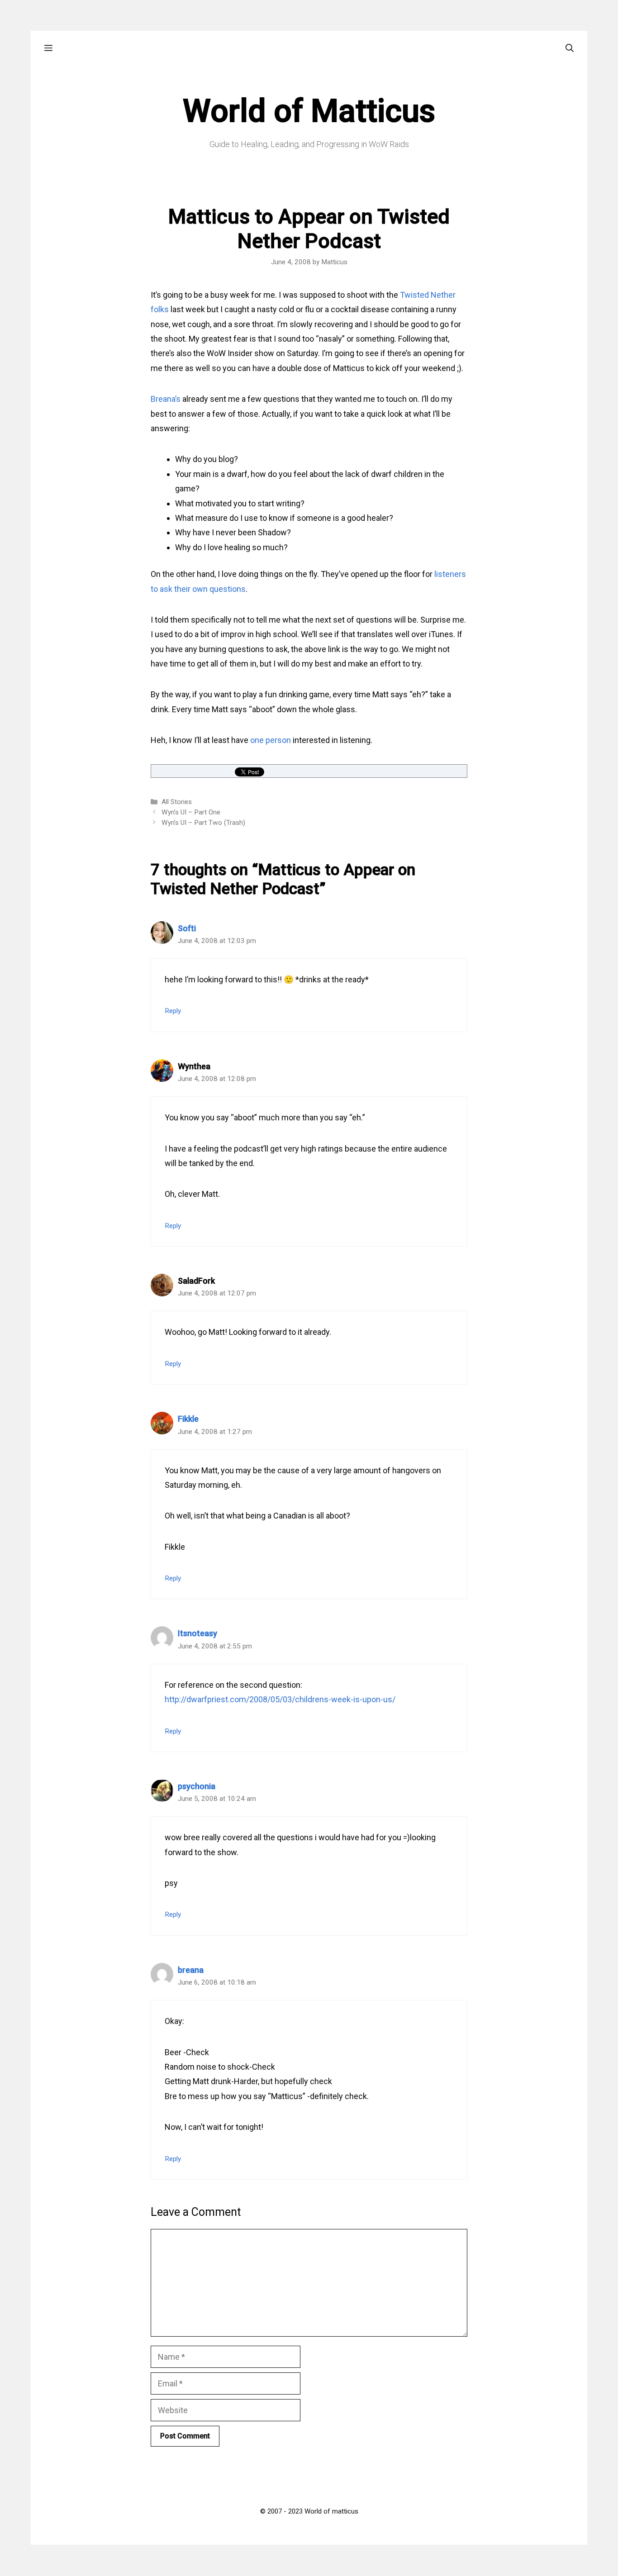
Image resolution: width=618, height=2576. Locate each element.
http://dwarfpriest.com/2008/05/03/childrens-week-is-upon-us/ (280, 1699)
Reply (173, 1011)
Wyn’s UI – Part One (191, 812)
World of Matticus (309, 111)
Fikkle (188, 1419)
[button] (48, 48)
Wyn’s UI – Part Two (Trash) (203, 823)
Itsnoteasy (197, 1633)
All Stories (177, 802)
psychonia (197, 1786)
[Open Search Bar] (570, 48)
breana (191, 1970)
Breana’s (166, 399)
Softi (187, 928)
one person (271, 740)
